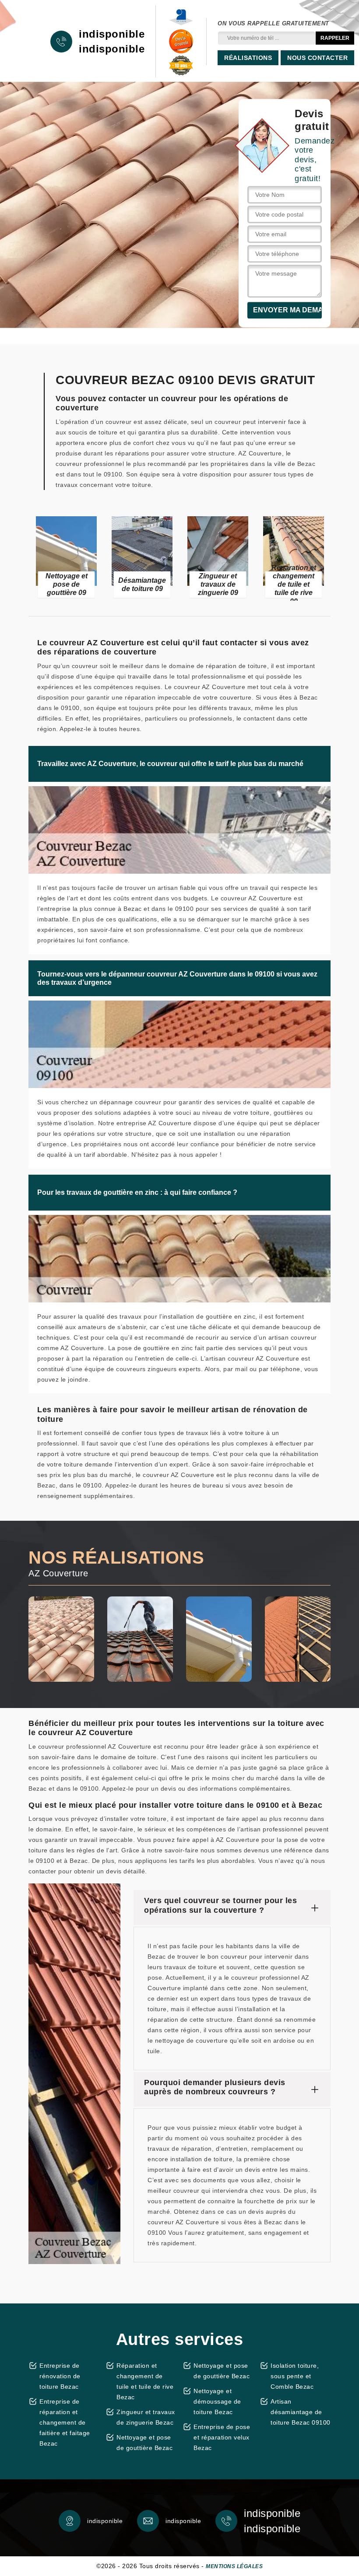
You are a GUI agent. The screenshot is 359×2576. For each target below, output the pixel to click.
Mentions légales (234, 2566)
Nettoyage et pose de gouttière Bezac (144, 2443)
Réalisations (248, 58)
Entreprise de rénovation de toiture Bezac (60, 2376)
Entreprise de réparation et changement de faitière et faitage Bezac (65, 2422)
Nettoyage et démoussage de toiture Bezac (217, 2401)
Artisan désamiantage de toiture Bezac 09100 (301, 2412)
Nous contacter (317, 58)
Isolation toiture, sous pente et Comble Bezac (295, 2376)
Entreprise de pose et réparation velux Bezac (222, 2437)
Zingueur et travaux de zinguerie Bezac (146, 2417)
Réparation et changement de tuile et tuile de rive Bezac (145, 2381)
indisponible (112, 34)
